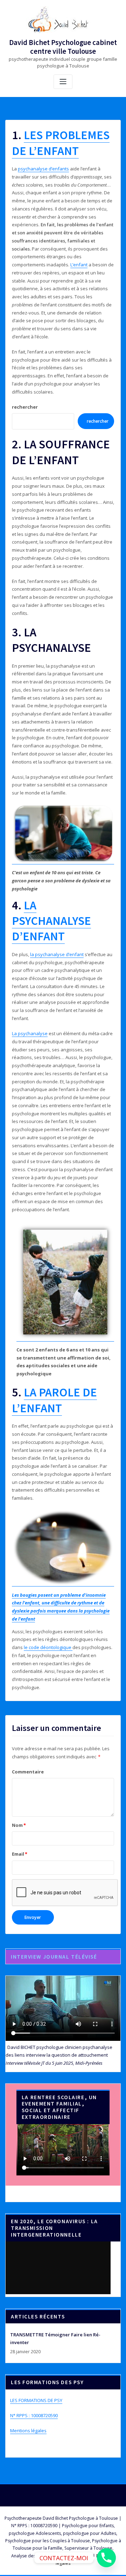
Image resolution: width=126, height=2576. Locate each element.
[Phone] (106, 2558)
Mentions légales (28, 2431)
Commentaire (28, 1772)
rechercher (25, 407)
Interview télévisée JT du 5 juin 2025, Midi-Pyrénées (54, 2063)
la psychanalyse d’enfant (57, 954)
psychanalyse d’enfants (43, 169)
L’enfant (79, 265)
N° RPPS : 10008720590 (34, 2415)
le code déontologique (48, 1647)
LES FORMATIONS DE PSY (36, 2400)
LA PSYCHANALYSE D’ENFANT (51, 921)
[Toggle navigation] (63, 82)
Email (20, 1854)
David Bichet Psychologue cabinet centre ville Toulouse (63, 47)
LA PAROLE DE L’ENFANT (54, 1400)
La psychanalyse (30, 1033)
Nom (19, 1825)
